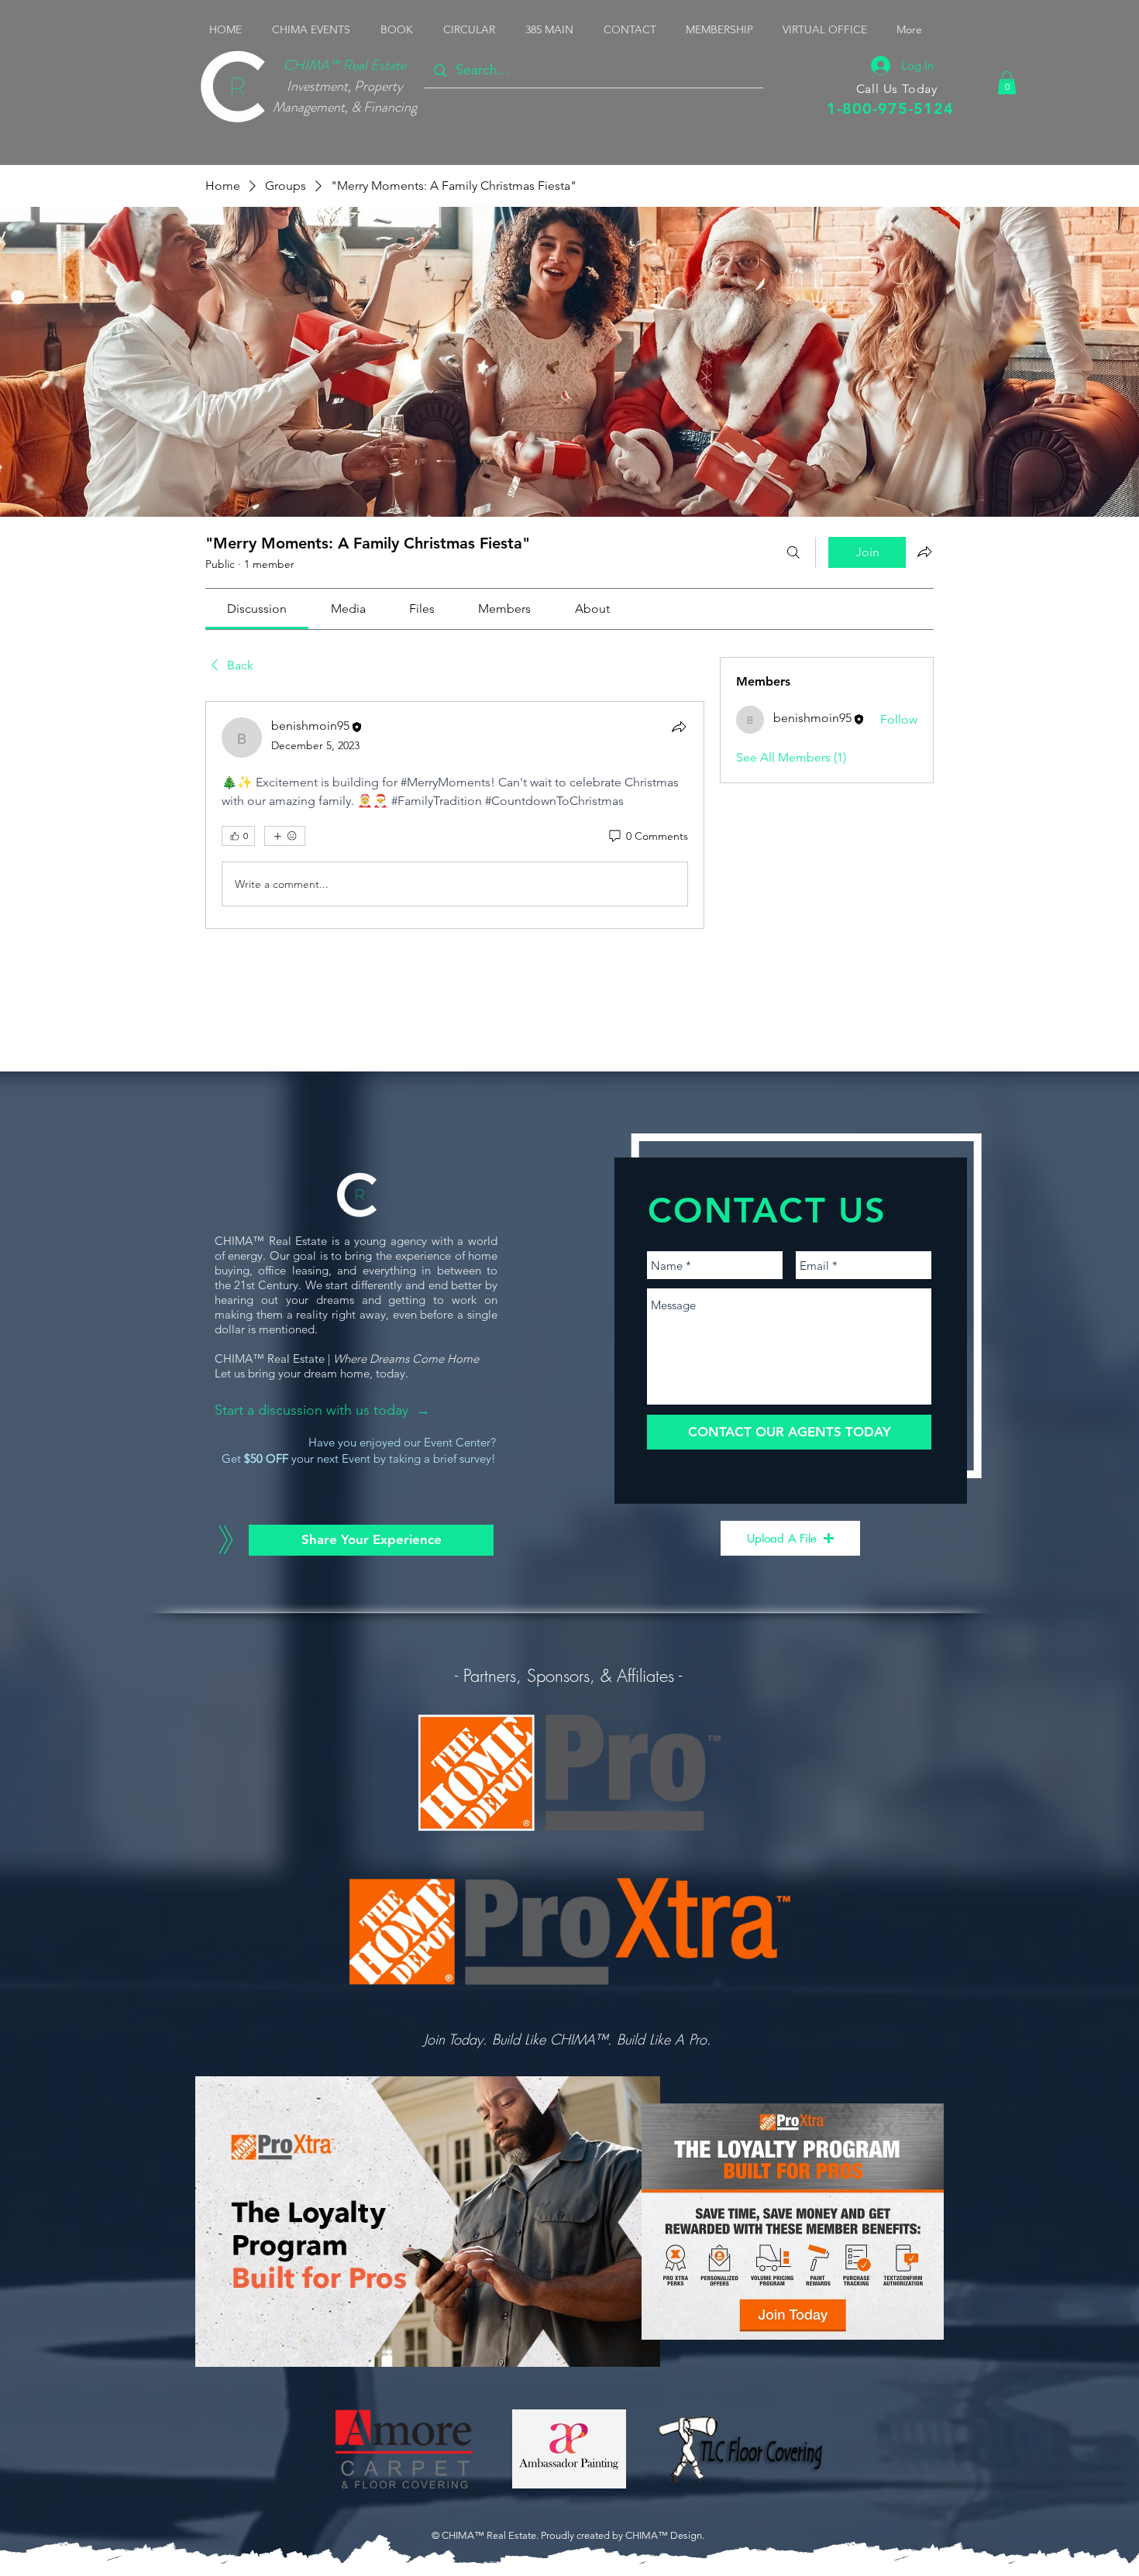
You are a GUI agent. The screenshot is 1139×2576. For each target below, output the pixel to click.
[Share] (679, 727)
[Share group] (924, 552)
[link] (257, 609)
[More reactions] (285, 836)
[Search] (793, 552)
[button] (315, 29)
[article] (455, 815)
